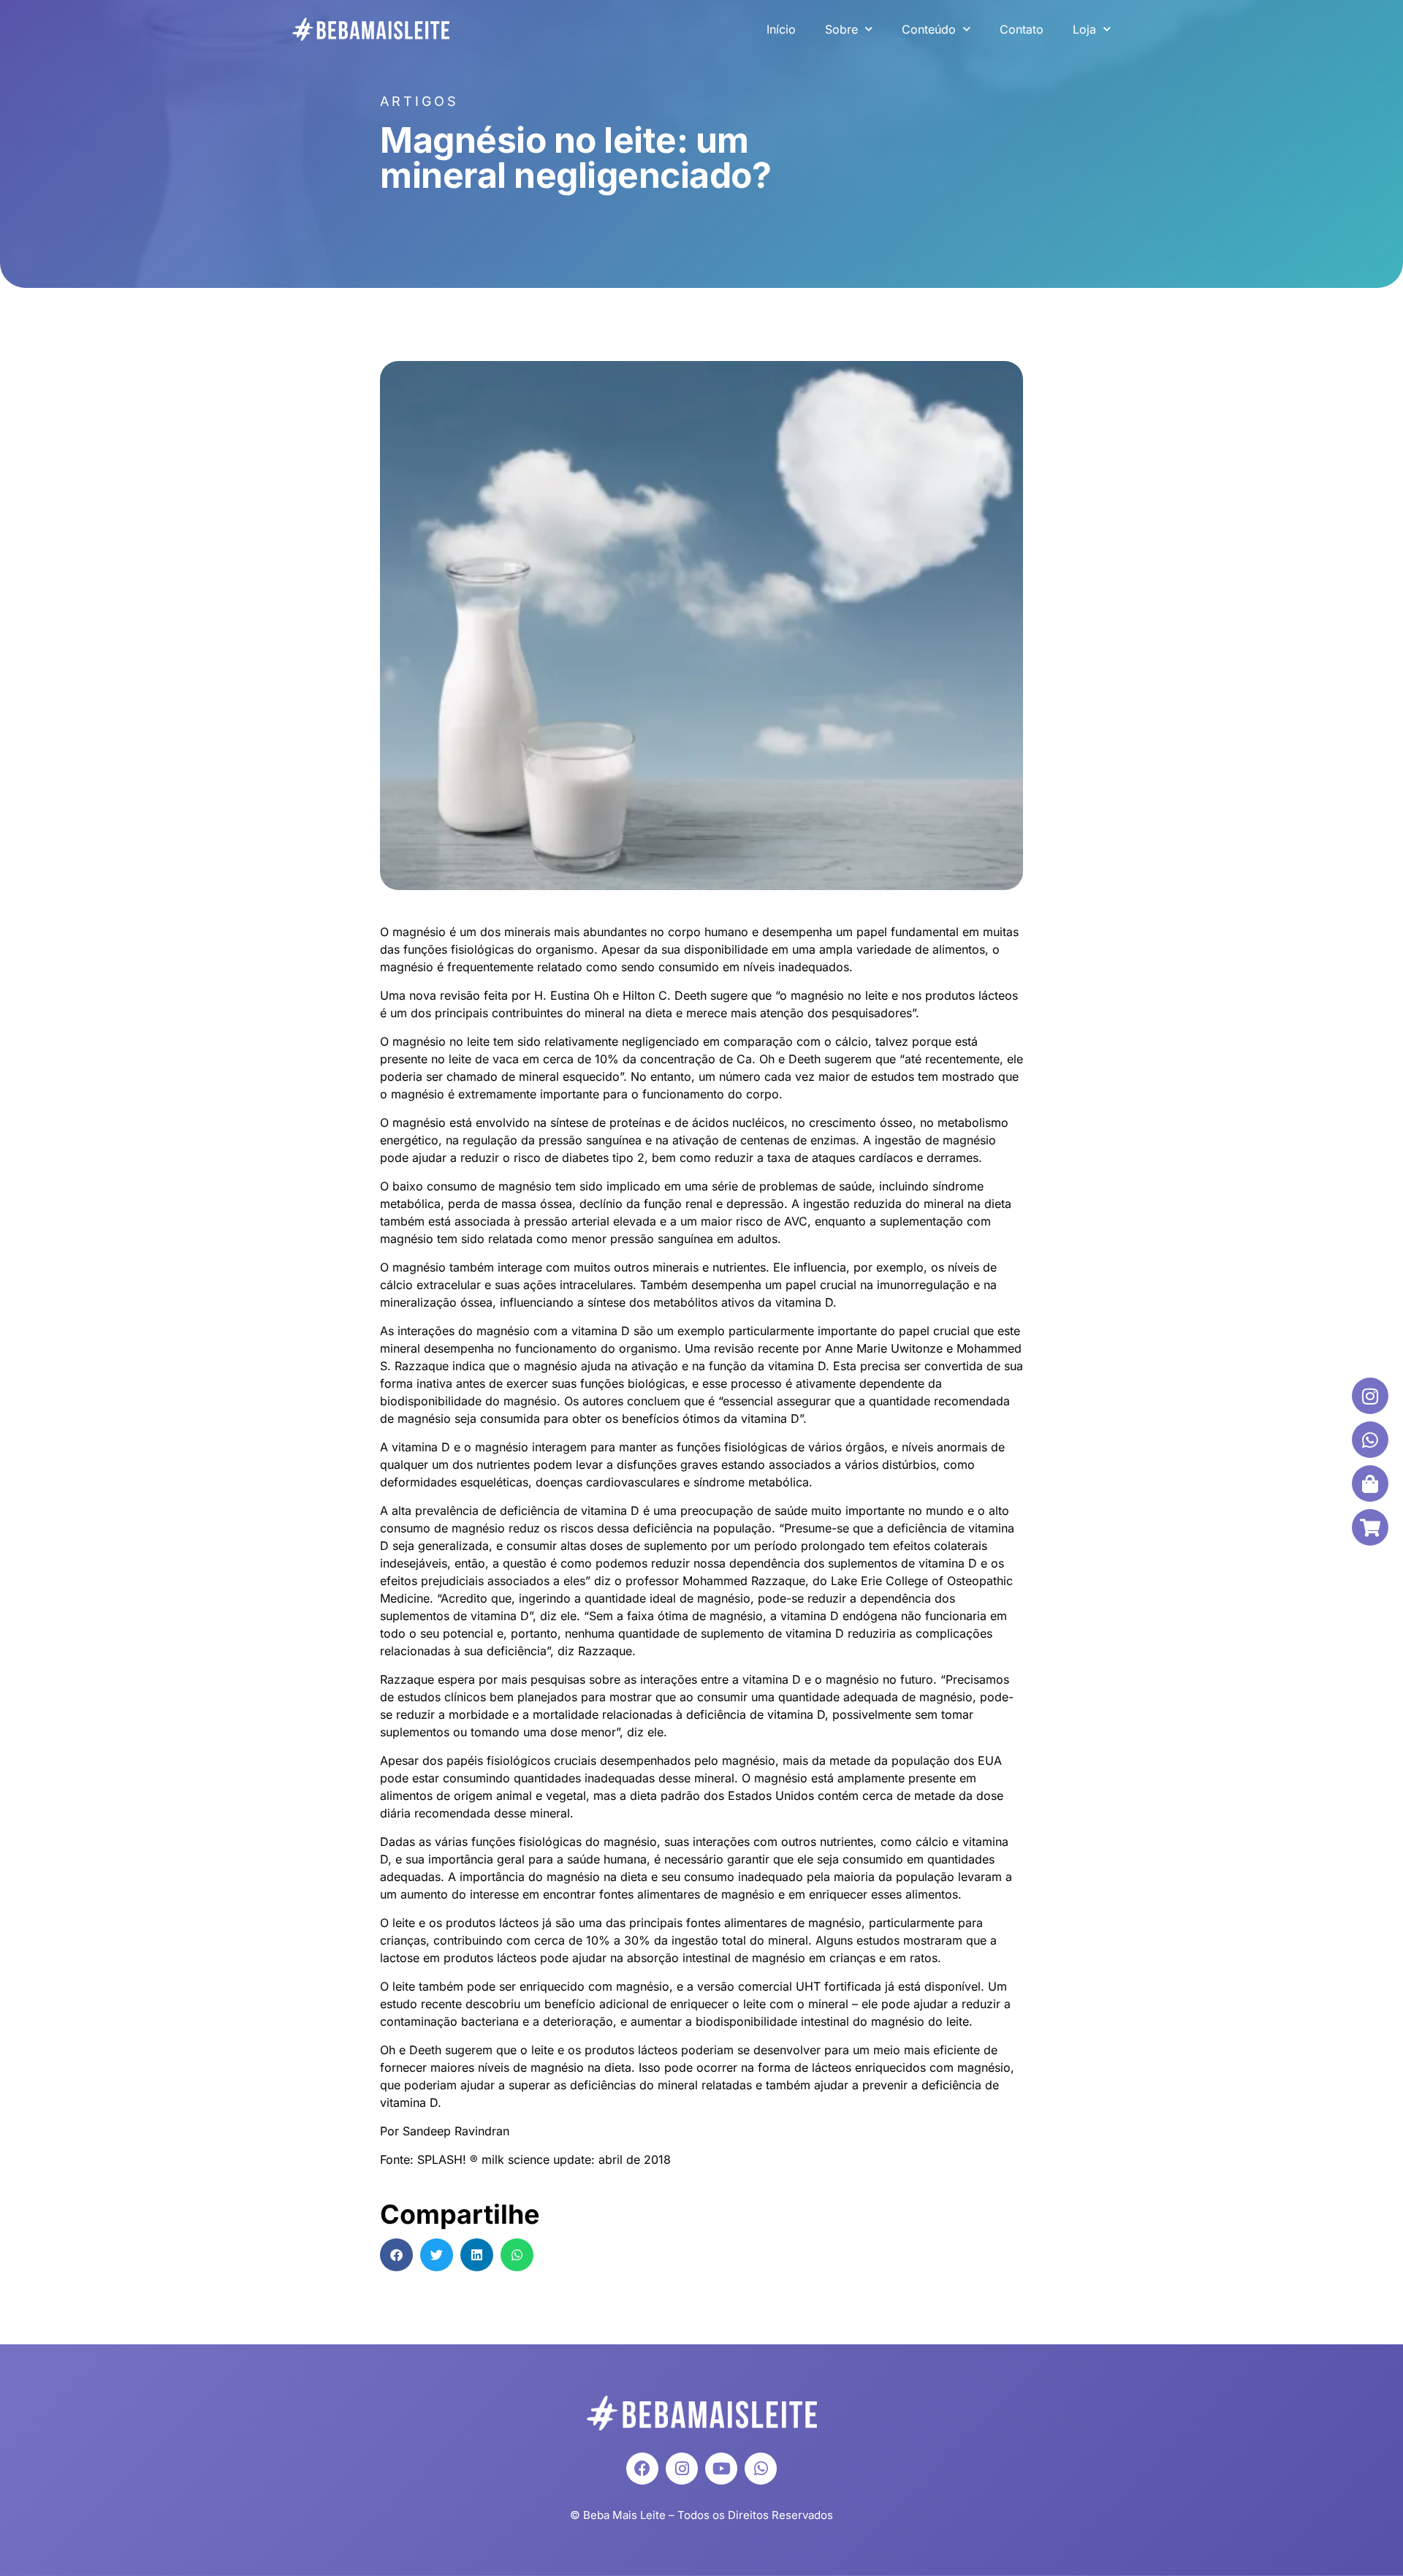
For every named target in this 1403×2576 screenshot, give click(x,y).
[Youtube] (721, 2469)
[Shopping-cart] (1370, 1527)
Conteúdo (929, 29)
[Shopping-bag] (1370, 1483)
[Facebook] (642, 2469)
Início (781, 29)
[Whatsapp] (761, 2469)
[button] (396, 2255)
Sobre (841, 29)
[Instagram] (682, 2469)
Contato (1022, 29)
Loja (1084, 29)
